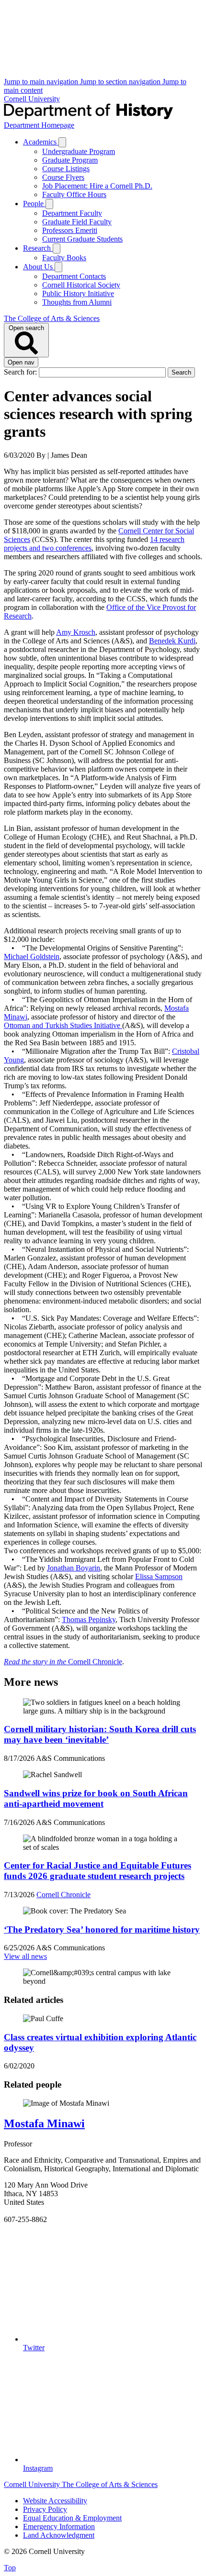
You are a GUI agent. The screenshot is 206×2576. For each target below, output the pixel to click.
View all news (25, 1956)
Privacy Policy (45, 2509)
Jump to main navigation (42, 82)
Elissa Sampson (159, 1576)
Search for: (21, 372)
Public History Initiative (78, 293)
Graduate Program (70, 160)
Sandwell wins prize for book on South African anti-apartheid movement (96, 1798)
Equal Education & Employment (72, 2518)
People (34, 204)
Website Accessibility (55, 2501)
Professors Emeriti (70, 230)
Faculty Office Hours (74, 194)
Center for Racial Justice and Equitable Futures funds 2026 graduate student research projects (97, 1871)
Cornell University (32, 99)
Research (38, 248)
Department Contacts (74, 276)
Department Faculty (72, 213)
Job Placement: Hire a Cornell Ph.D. (97, 186)
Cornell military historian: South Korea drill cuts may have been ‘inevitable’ (100, 1734)
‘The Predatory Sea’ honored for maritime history (102, 1929)
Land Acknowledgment (59, 2535)
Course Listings (66, 169)
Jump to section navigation (121, 82)
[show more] (62, 142)
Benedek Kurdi (172, 641)
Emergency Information (59, 2526)
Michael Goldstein (32, 956)
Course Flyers (63, 177)
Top (10, 2568)
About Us (39, 267)
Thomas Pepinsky (89, 1620)
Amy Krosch (76, 632)
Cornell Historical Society (81, 285)
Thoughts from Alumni (77, 302)
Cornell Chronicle (63, 1662)
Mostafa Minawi (44, 2123)
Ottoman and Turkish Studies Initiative (63, 1025)
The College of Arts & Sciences (52, 318)
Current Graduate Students (82, 239)
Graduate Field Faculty (77, 222)
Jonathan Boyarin (74, 1568)
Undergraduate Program (79, 151)
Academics (41, 142)
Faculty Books (64, 258)
